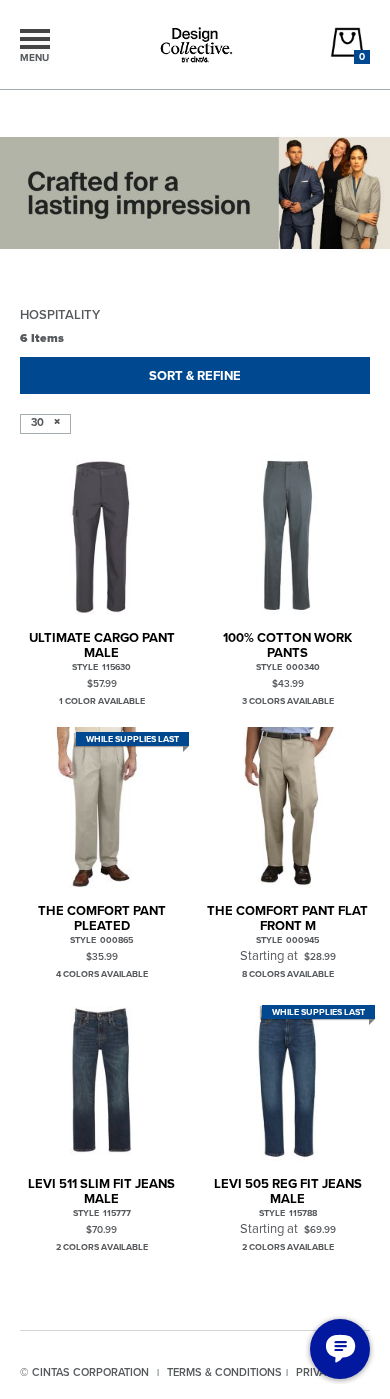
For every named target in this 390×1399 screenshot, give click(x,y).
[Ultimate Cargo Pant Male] (101, 535)
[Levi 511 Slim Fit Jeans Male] (101, 1081)
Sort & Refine (195, 375)
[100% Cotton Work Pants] (287, 535)
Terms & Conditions (224, 1372)
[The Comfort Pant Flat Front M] (287, 808)
